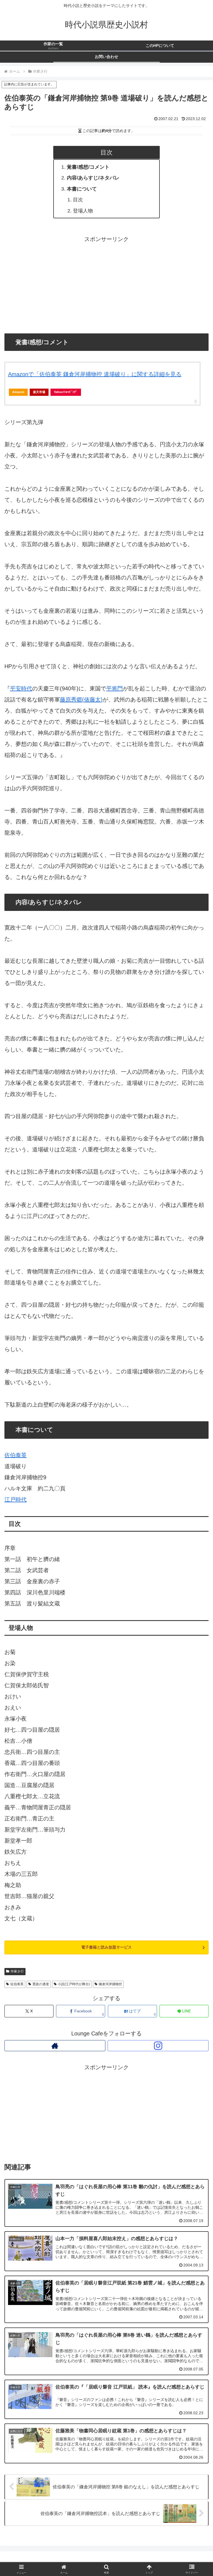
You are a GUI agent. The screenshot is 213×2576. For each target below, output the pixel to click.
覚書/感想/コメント (88, 167)
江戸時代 (16, 1499)
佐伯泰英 (16, 1455)
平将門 (115, 688)
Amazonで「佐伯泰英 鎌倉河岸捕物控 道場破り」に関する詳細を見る (95, 374)
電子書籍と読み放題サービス (106, 1947)
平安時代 (21, 688)
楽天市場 (39, 392)
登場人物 (83, 211)
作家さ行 (17, 1971)
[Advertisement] (106, 283)
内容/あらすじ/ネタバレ (93, 178)
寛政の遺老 (41, 1984)
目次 (78, 200)
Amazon (18, 392)
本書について (82, 189)
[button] (197, 1475)
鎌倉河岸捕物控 (110, 1984)
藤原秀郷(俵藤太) (81, 700)
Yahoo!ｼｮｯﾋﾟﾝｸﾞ (66, 392)
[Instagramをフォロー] (158, 2046)
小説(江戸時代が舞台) (74, 1984)
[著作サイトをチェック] (55, 2046)
